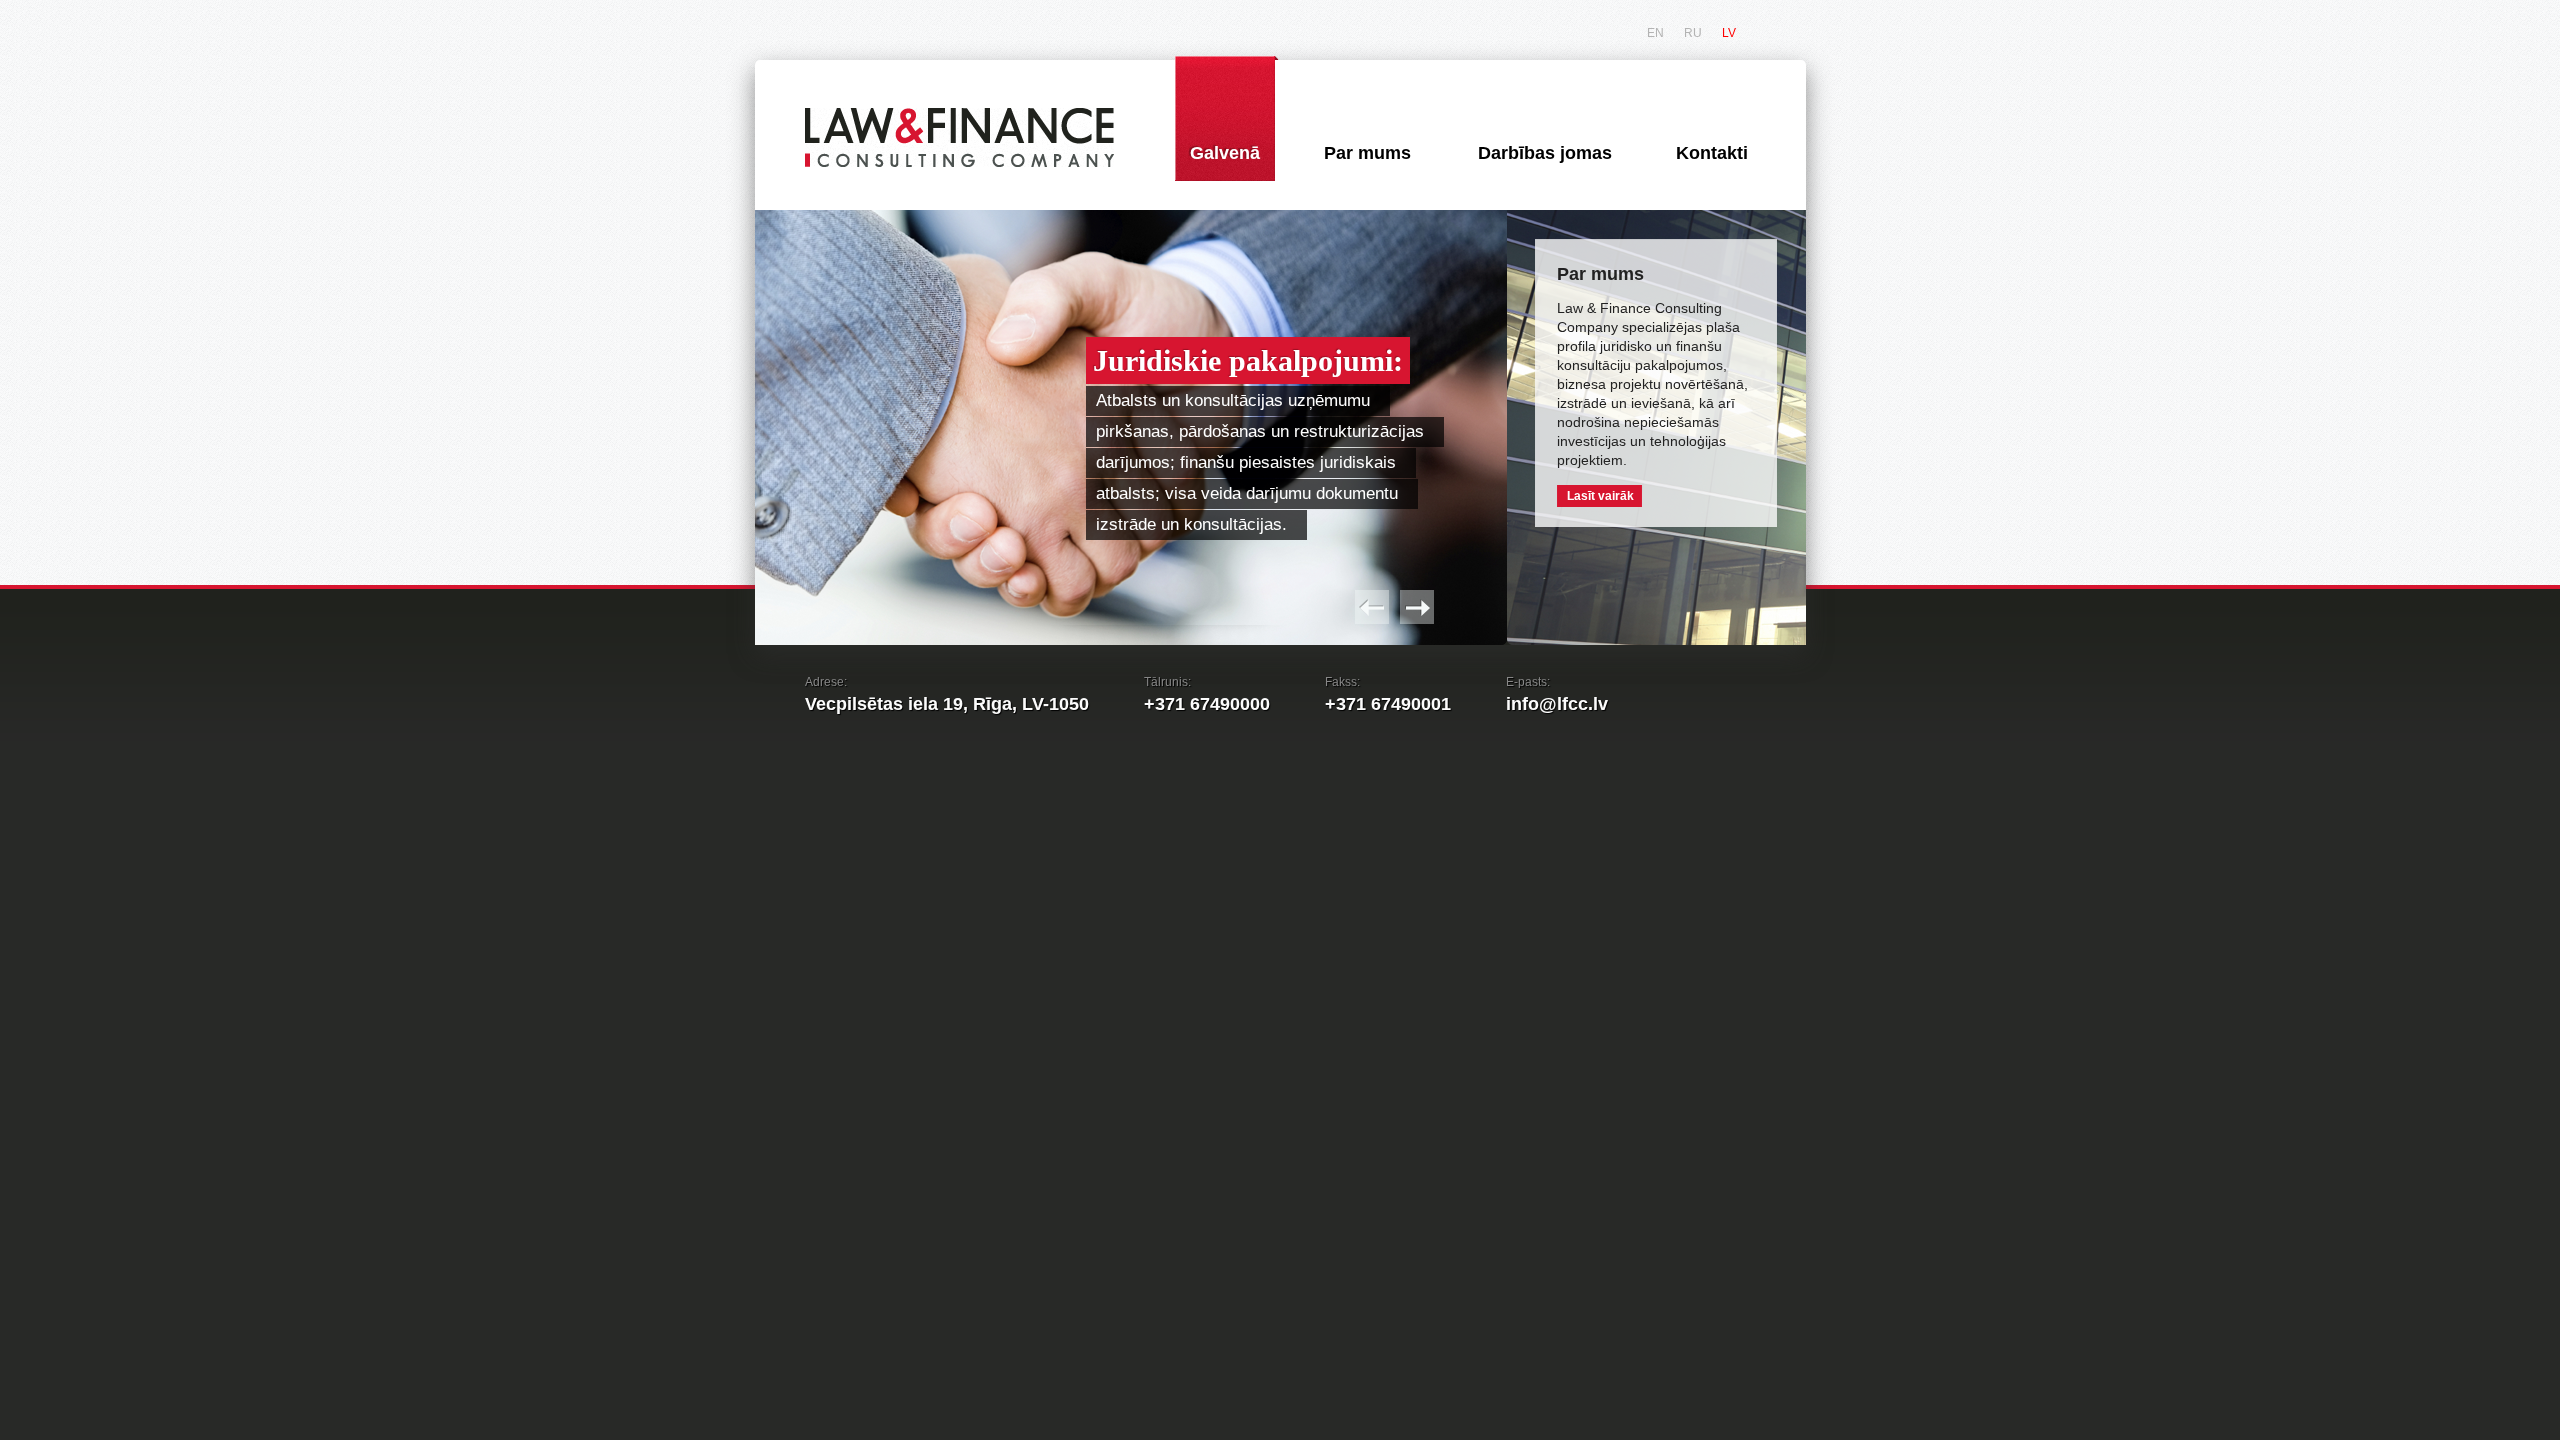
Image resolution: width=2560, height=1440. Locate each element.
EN (1655, 33)
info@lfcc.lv (1557, 704)
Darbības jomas (1545, 153)
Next (1417, 607)
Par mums (1367, 153)
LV (1729, 33)
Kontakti (1712, 153)
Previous (1372, 607)
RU (1693, 33)
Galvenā (1225, 153)
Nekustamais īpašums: (1537, 350)
